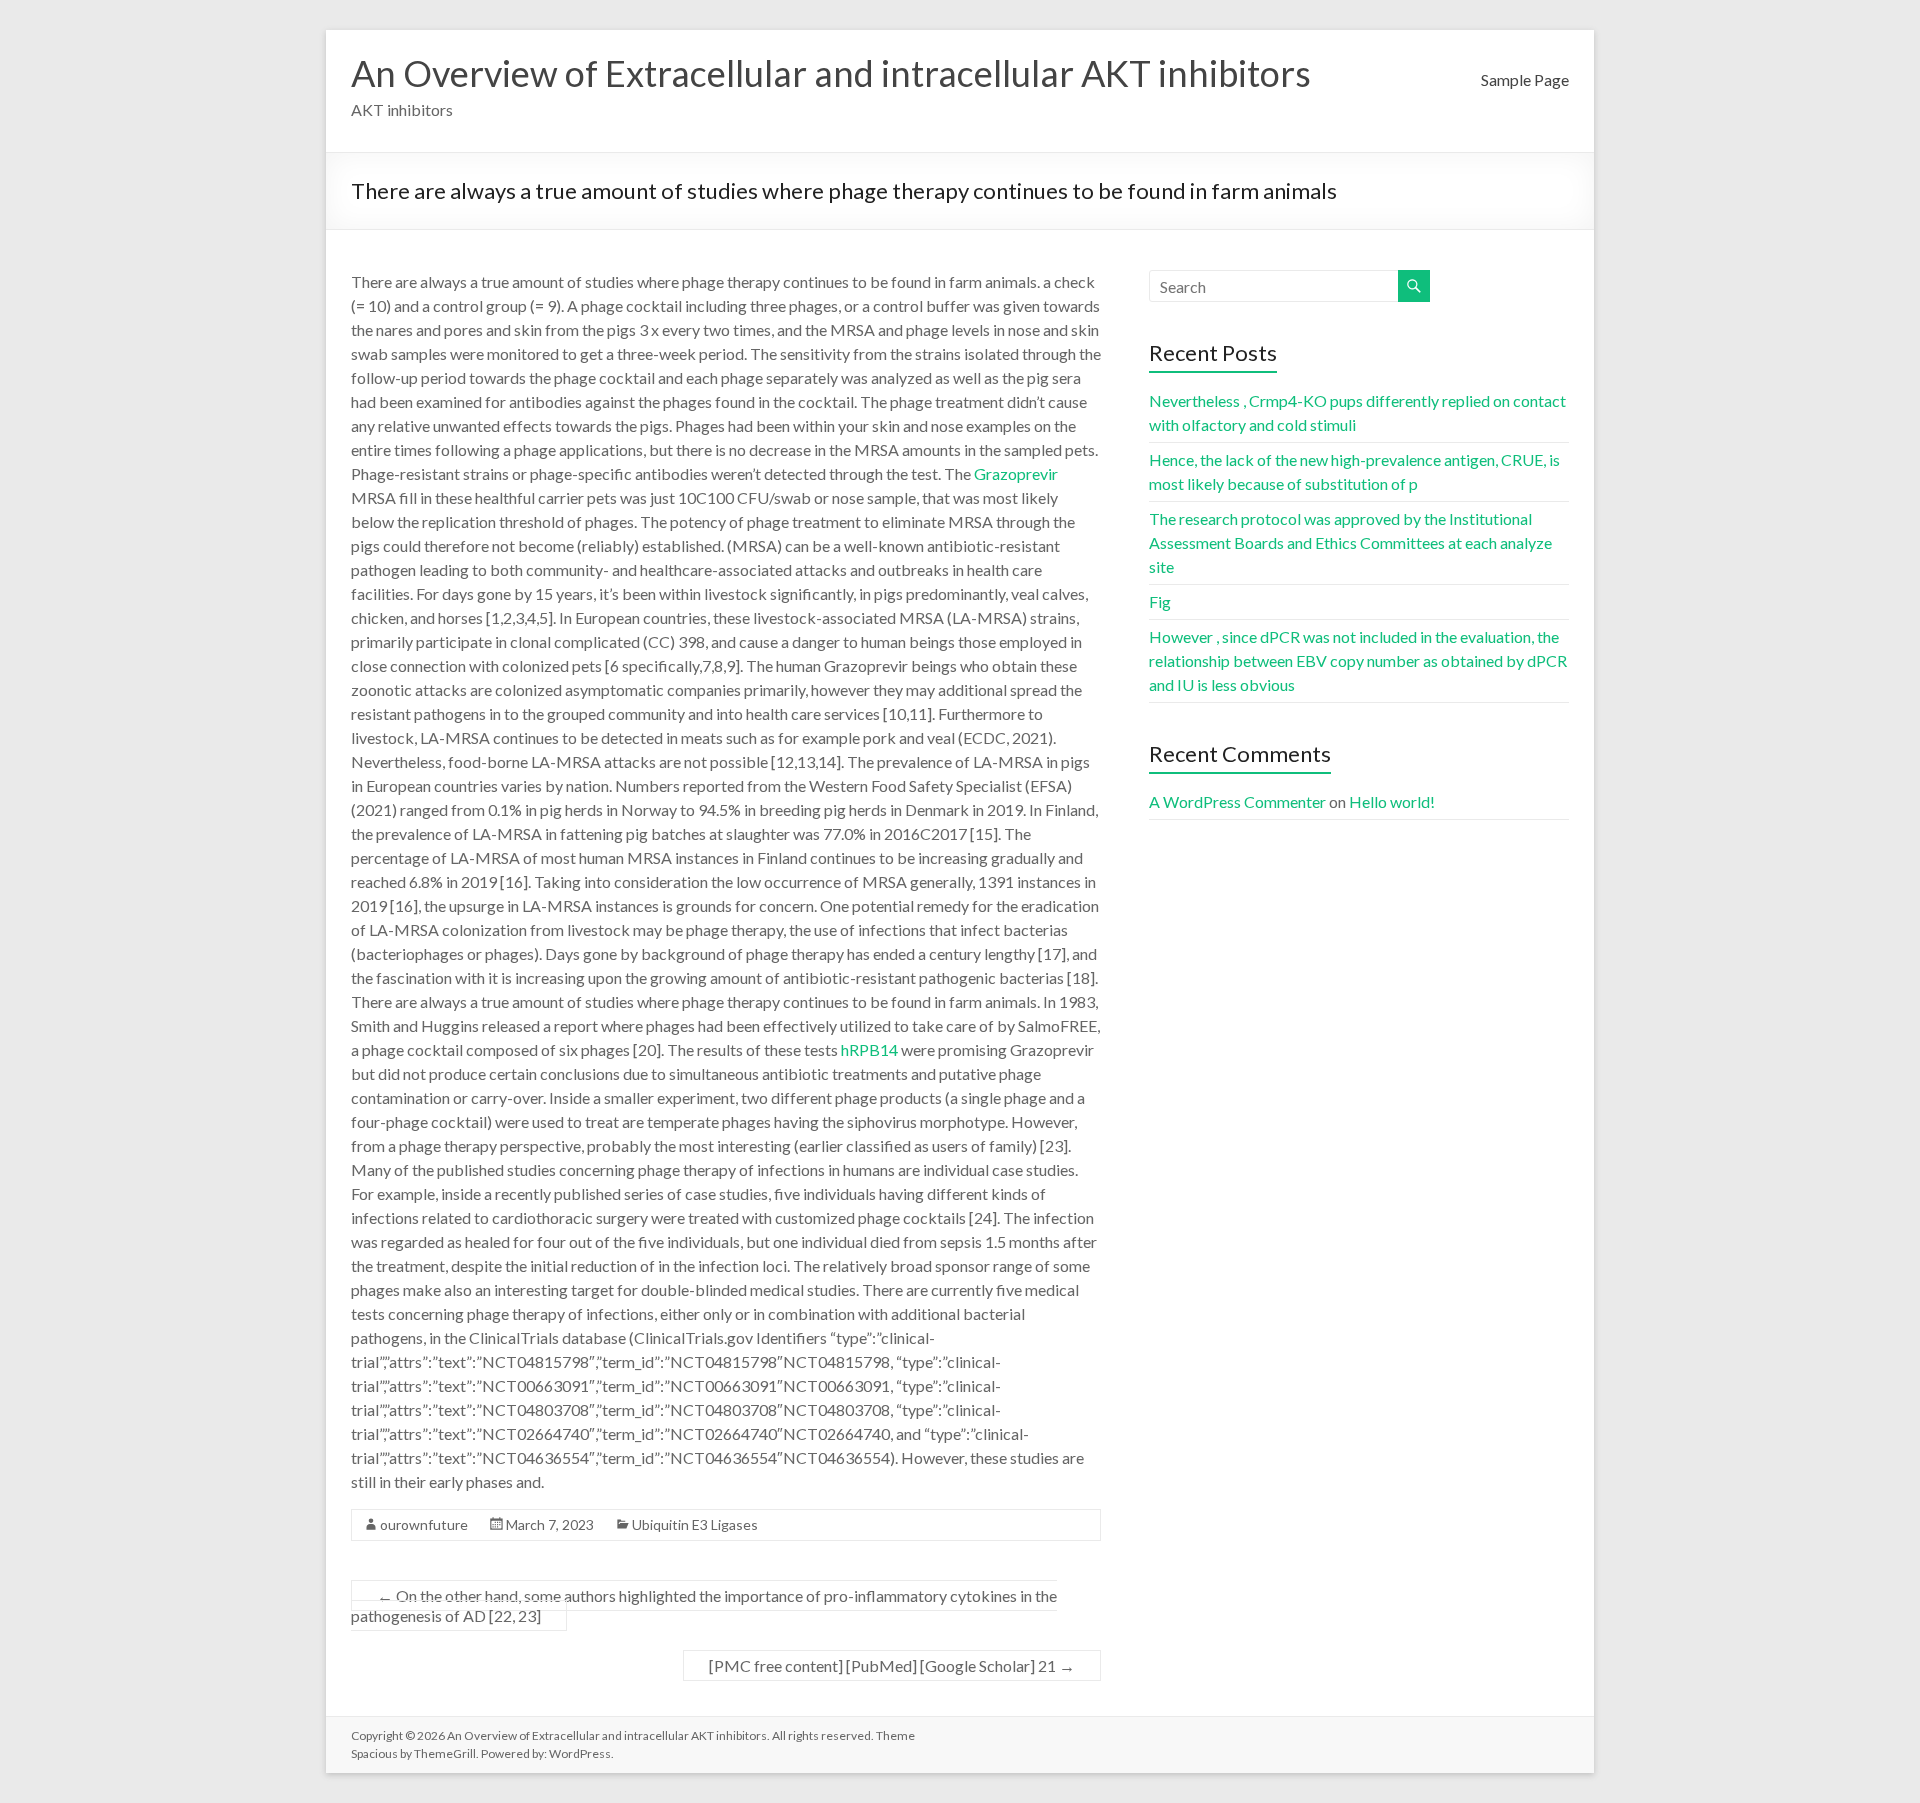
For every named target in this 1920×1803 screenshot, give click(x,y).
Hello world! (1392, 801)
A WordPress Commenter (1237, 801)
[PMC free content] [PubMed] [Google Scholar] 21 (892, 1665)
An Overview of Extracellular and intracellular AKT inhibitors (831, 73)
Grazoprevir (1016, 473)
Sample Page (1525, 79)
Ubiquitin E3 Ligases (695, 1524)
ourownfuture (424, 1524)
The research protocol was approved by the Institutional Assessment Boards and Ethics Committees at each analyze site (1350, 542)
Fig (1160, 601)
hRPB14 (869, 1049)
